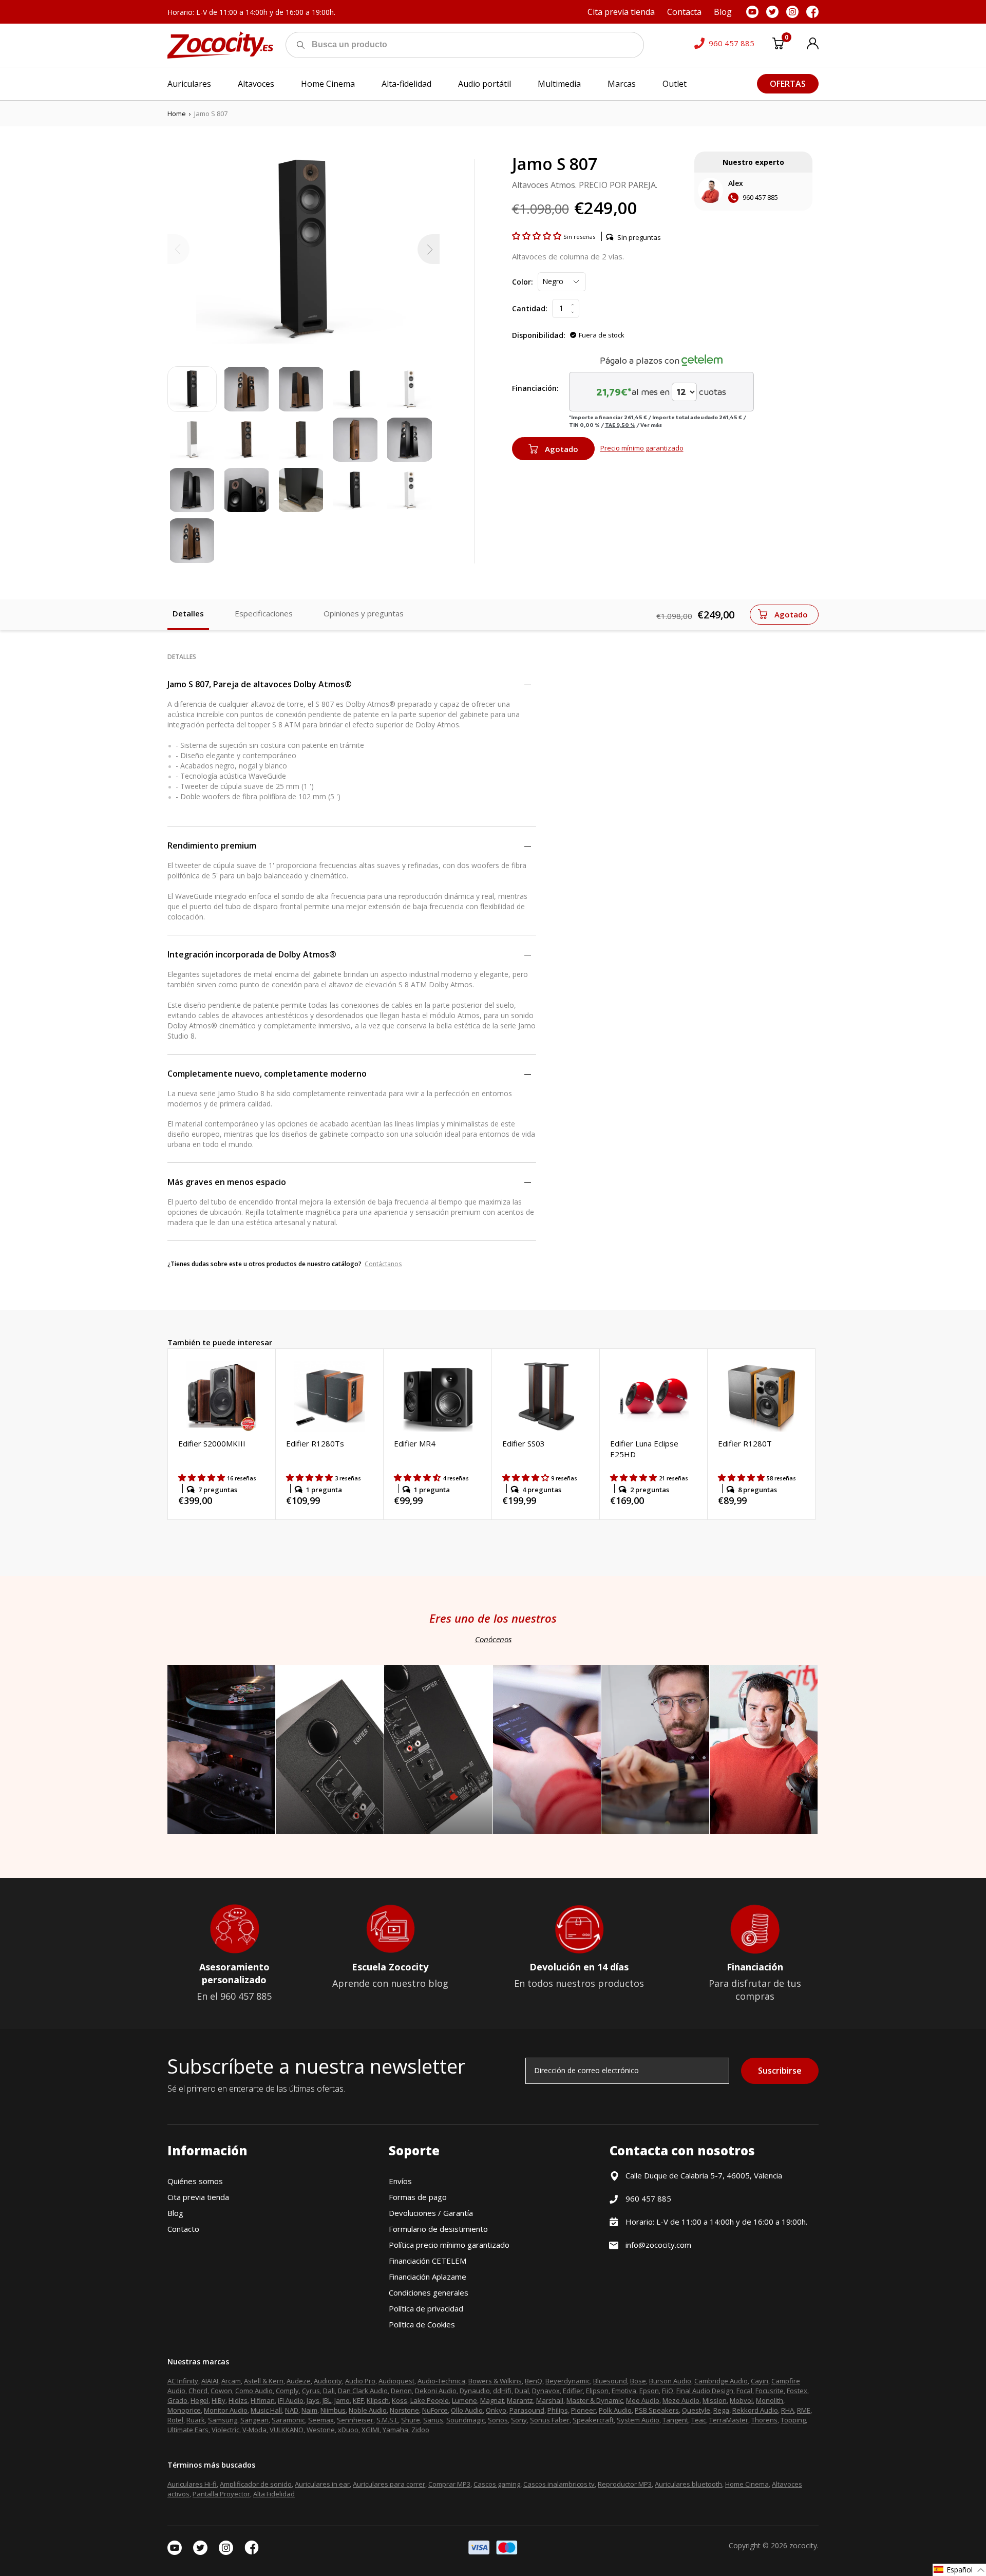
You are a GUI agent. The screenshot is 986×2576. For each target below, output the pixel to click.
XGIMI (371, 2430)
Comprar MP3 (449, 2484)
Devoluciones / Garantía (431, 2213)
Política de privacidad (426, 2308)
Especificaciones (264, 613)
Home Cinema (747, 2484)
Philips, (558, 2410)
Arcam (231, 2381)
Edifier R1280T (745, 1443)
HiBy (219, 2400)
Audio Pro (360, 2381)
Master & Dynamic (595, 2400)
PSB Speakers (657, 2410)
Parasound (527, 2410)
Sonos (498, 2420)
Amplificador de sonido (256, 2484)
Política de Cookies (422, 2324)
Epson (649, 2391)
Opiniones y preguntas (364, 613)
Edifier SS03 (524, 1443)
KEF (358, 2400)
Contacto (183, 2229)
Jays (313, 2400)
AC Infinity (183, 2381)
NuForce (435, 2410)
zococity (803, 2545)
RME (804, 2410)
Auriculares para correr (389, 2484)
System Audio (638, 2420)
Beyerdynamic (568, 2381)
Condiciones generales (429, 2292)
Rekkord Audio (755, 2410)
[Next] (429, 249)
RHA (788, 2410)
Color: (523, 282)
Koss (400, 2400)
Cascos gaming (497, 2484)
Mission (715, 2400)
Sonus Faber (550, 2420)
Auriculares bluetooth (688, 2484)
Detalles (188, 613)
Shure (411, 2420)
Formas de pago (418, 2197)
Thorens (764, 2420)
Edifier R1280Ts (315, 1443)
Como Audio (254, 2391)
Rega (721, 2410)
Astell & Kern (264, 2381)
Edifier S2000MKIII (212, 1443)
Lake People (430, 2400)
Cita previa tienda (198, 2197)
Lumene (464, 2400)
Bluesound (610, 2381)
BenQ (534, 2381)
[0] (778, 45)
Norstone (404, 2410)
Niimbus (333, 2410)
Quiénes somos (195, 2181)
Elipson (597, 2391)
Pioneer (583, 2410)
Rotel (175, 2420)
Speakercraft (593, 2420)
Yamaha (395, 2430)
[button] (538, 236)
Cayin (760, 2381)
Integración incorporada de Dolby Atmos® (252, 954)
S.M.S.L (387, 2420)
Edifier (573, 2391)
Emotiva (624, 2391)
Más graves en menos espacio (227, 1182)
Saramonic (288, 2420)
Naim (309, 2410)
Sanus (433, 2420)
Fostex (797, 2391)
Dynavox (546, 2391)
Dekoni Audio (436, 2391)
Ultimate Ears (188, 2430)
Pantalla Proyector (221, 2494)
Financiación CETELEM (428, 2261)
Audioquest (396, 2381)
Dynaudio (475, 2391)
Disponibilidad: (539, 335)
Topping (793, 2420)
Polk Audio (615, 2410)
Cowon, (222, 2391)
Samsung (223, 2420)
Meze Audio (681, 2400)
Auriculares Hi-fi (192, 2484)
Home (177, 114)
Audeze (299, 2381)
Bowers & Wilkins (495, 2381)
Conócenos (493, 1639)
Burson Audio (670, 2381)
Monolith (770, 2400)
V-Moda (254, 2430)
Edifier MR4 (415, 1443)
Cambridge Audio (721, 2381)
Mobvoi (741, 2400)
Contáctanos (383, 1264)
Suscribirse (780, 2071)
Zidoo (420, 2430)
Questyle (696, 2410)
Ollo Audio (467, 2410)
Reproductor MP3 (625, 2484)
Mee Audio (643, 2400)
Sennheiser (355, 2420)
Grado (177, 2400)
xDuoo (348, 2430)
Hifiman (263, 2400)
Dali (329, 2391)
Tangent (675, 2420)
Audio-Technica (441, 2381)
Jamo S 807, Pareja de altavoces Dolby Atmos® (260, 684)
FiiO (668, 2391)
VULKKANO (287, 2430)
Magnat (492, 2400)
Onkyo (496, 2410)
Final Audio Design (705, 2391)
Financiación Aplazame (428, 2277)
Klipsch (378, 2400)
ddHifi (502, 2391)
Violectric (225, 2430)
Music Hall (266, 2410)
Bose (638, 2381)
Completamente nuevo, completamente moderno (267, 1074)
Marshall (550, 2400)
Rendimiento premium (212, 845)
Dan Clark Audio (363, 2391)
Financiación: (535, 388)
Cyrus (311, 2391)
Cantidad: (530, 308)
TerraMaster (729, 2420)
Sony (519, 2420)
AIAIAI (210, 2381)
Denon (401, 2391)
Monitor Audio (226, 2410)
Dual (522, 2391)
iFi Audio (291, 2400)
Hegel (200, 2400)
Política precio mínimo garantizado (449, 2245)
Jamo (342, 2400)
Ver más (651, 425)
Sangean (254, 2420)
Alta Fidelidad (274, 2494)
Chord (198, 2391)
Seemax (321, 2420)
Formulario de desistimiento (438, 2229)
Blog (175, 2213)
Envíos (400, 2181)
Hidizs (238, 2400)
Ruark (196, 2420)
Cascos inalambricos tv (559, 2484)
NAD (292, 2410)
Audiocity (328, 2381)
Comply (287, 2391)
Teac (699, 2420)
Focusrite (770, 2391)
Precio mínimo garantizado (642, 448)
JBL (327, 2400)
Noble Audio (368, 2410)
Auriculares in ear (322, 2484)
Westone (321, 2430)
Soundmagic (466, 2420)
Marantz (520, 2400)
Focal (744, 2391)
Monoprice (184, 2410)
